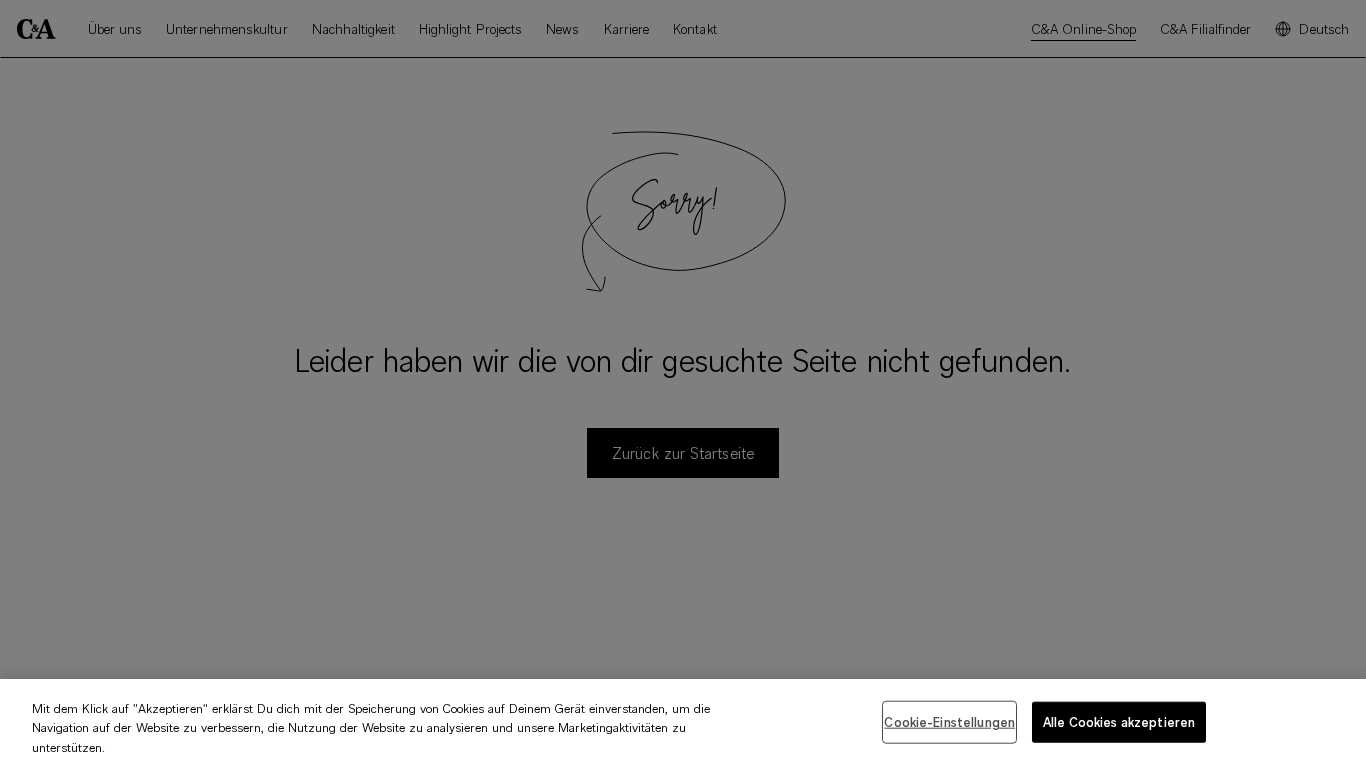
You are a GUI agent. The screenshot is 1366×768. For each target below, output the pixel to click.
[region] (683, 723)
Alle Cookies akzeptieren (1119, 721)
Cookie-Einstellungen (949, 721)
